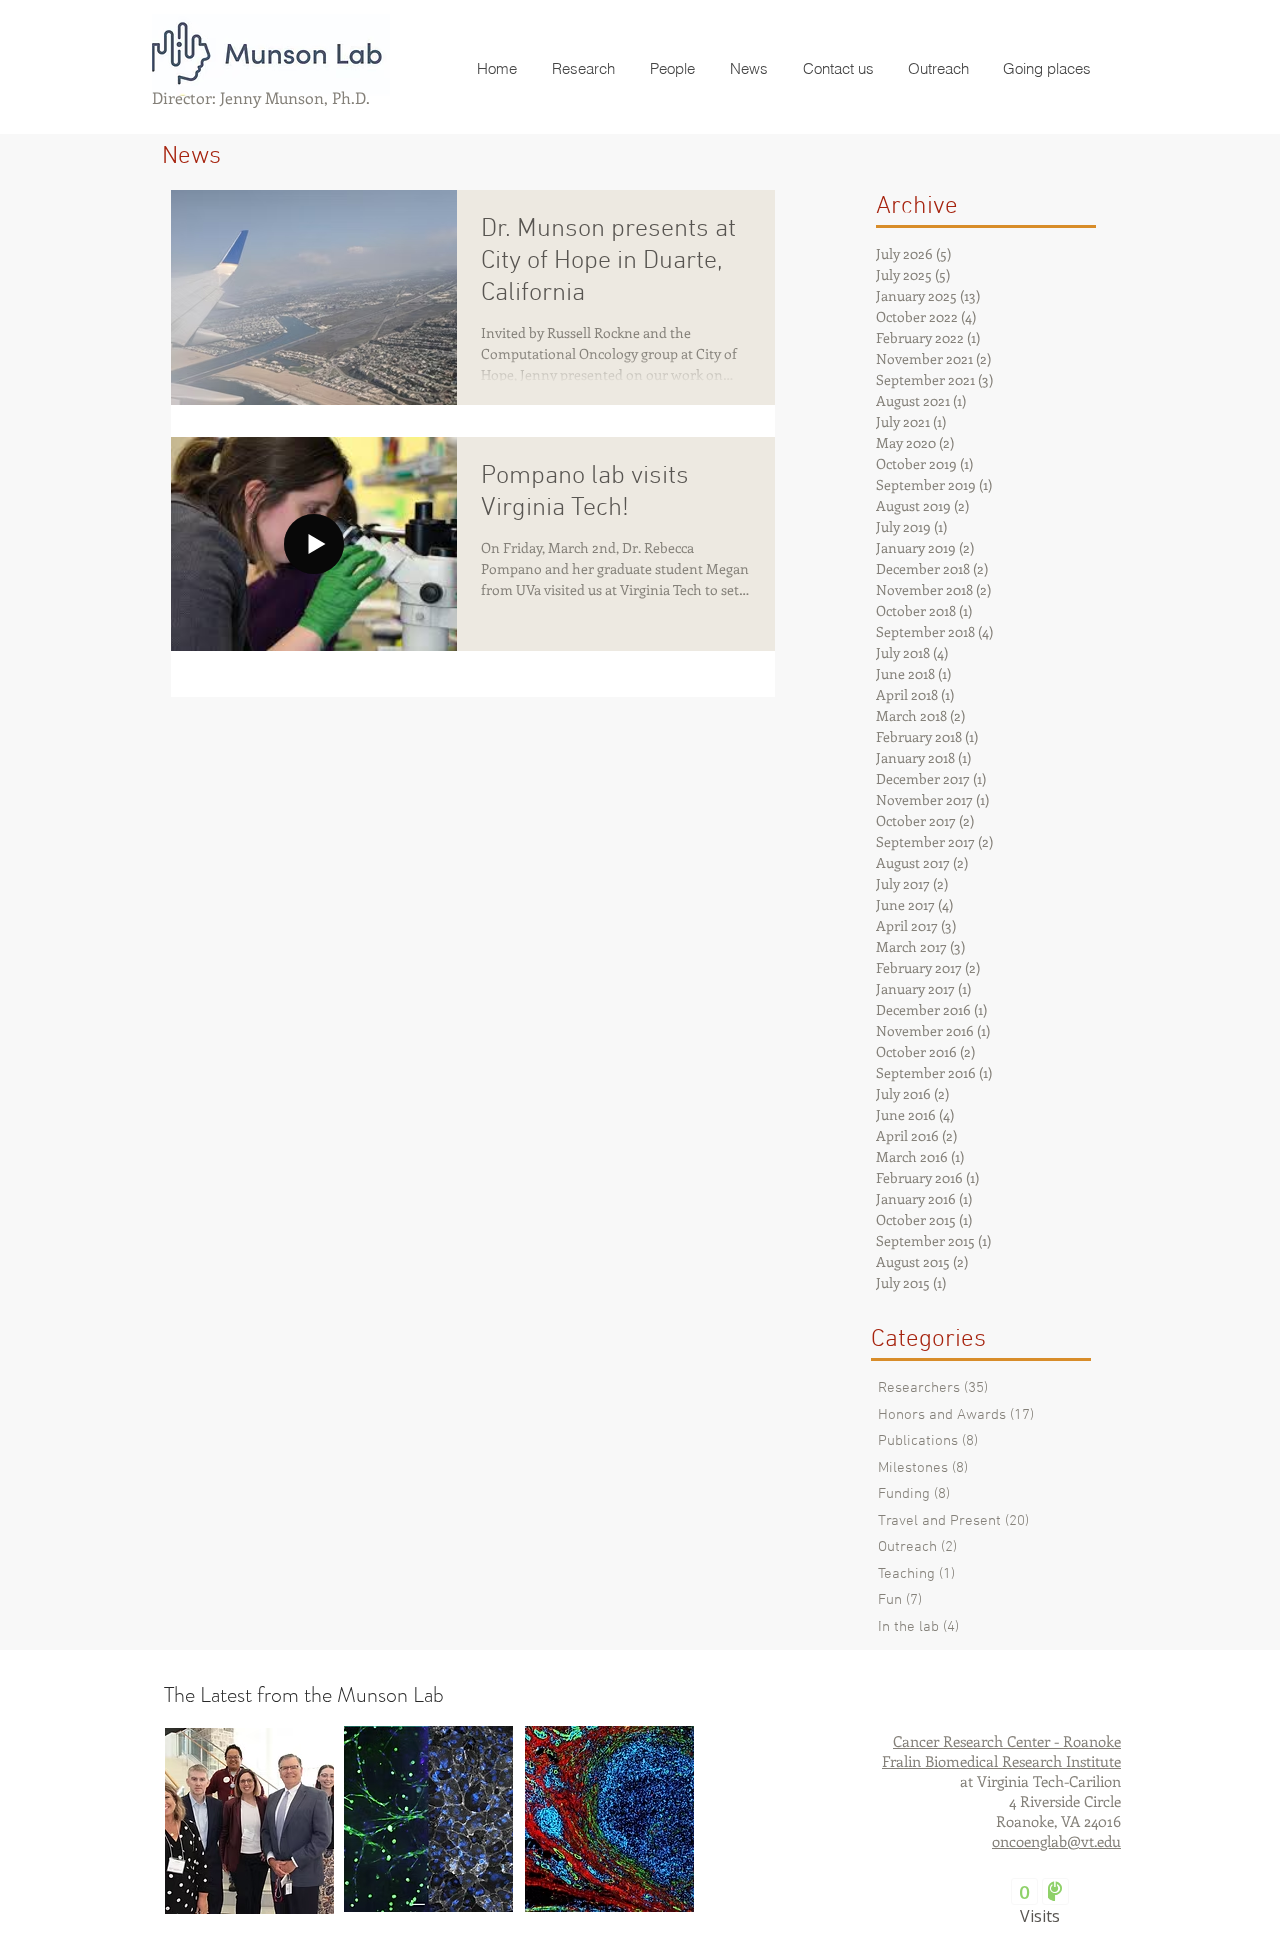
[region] (249, 1821)
